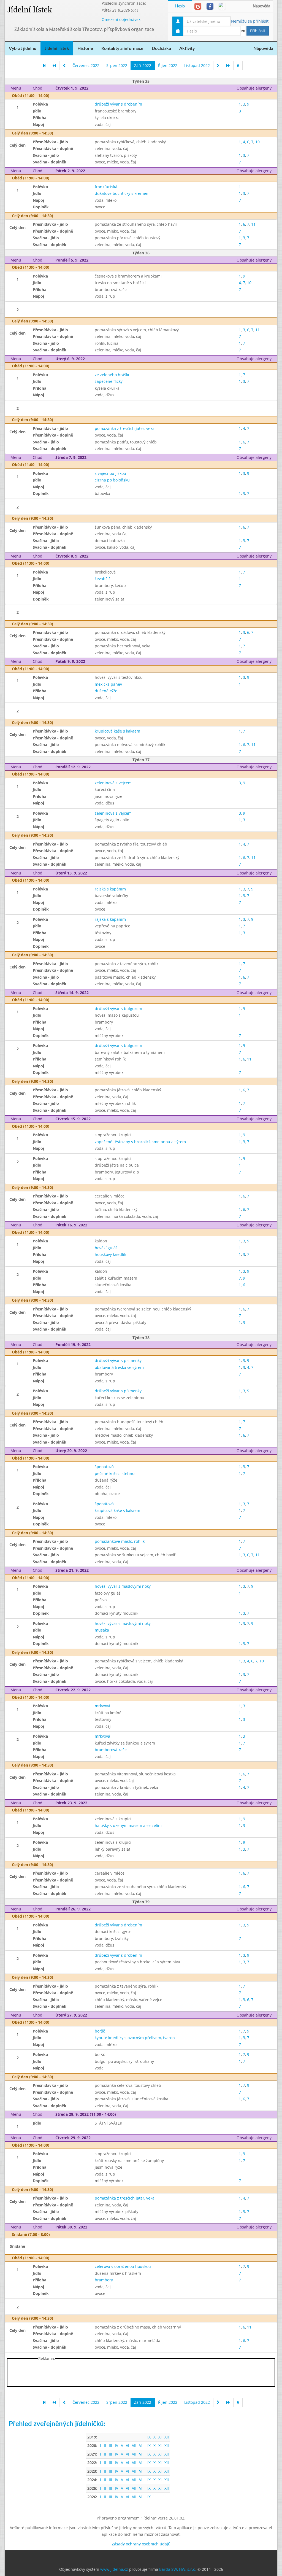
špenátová (104, 1467)
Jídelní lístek (30, 9)
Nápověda (261, 6)
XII (167, 2437)
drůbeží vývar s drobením (118, 104)
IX (149, 2437)
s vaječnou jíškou (110, 473)
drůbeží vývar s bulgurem (118, 1009)
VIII (142, 2446)
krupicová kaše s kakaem (117, 731)
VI (128, 2446)
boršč (100, 2031)
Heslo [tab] (180, 6)
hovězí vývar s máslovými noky (123, 1586)
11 (253, 224)
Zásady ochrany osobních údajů (141, 2544)
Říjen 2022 (168, 65)
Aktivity (187, 49)
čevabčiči (103, 579)
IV (116, 2446)
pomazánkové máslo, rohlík (120, 1541)
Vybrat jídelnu (23, 49)
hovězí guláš (106, 1248)
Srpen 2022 (117, 65)
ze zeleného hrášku (113, 375)
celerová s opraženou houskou (123, 2266)
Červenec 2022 (86, 65)
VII (134, 2446)
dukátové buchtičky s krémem (122, 193)
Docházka (161, 49)
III (110, 2446)
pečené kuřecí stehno (115, 1473)
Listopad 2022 (197, 65)
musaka (102, 1630)
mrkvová (102, 1706)
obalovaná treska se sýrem (119, 1367)
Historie (85, 49)
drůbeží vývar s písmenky (118, 1360)
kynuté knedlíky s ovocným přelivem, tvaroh (135, 2038)
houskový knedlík (110, 1254)
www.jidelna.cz (114, 2569)
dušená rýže (106, 691)
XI (160, 2437)
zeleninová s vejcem (113, 783)
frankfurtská (106, 187)
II (105, 2446)
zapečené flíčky (109, 381)
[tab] (198, 6)
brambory (104, 2280)
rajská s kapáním (110, 889)
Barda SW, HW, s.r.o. (178, 2569)
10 (257, 142)
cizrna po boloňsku (112, 480)
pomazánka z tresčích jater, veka (125, 428)
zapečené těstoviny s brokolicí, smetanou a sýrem (140, 1142)
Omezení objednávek (121, 19)
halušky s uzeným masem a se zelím (128, 1825)
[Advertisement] (141, 2374)
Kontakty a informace (122, 49)
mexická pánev (108, 684)
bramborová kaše (111, 1750)
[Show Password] (243, 31)
